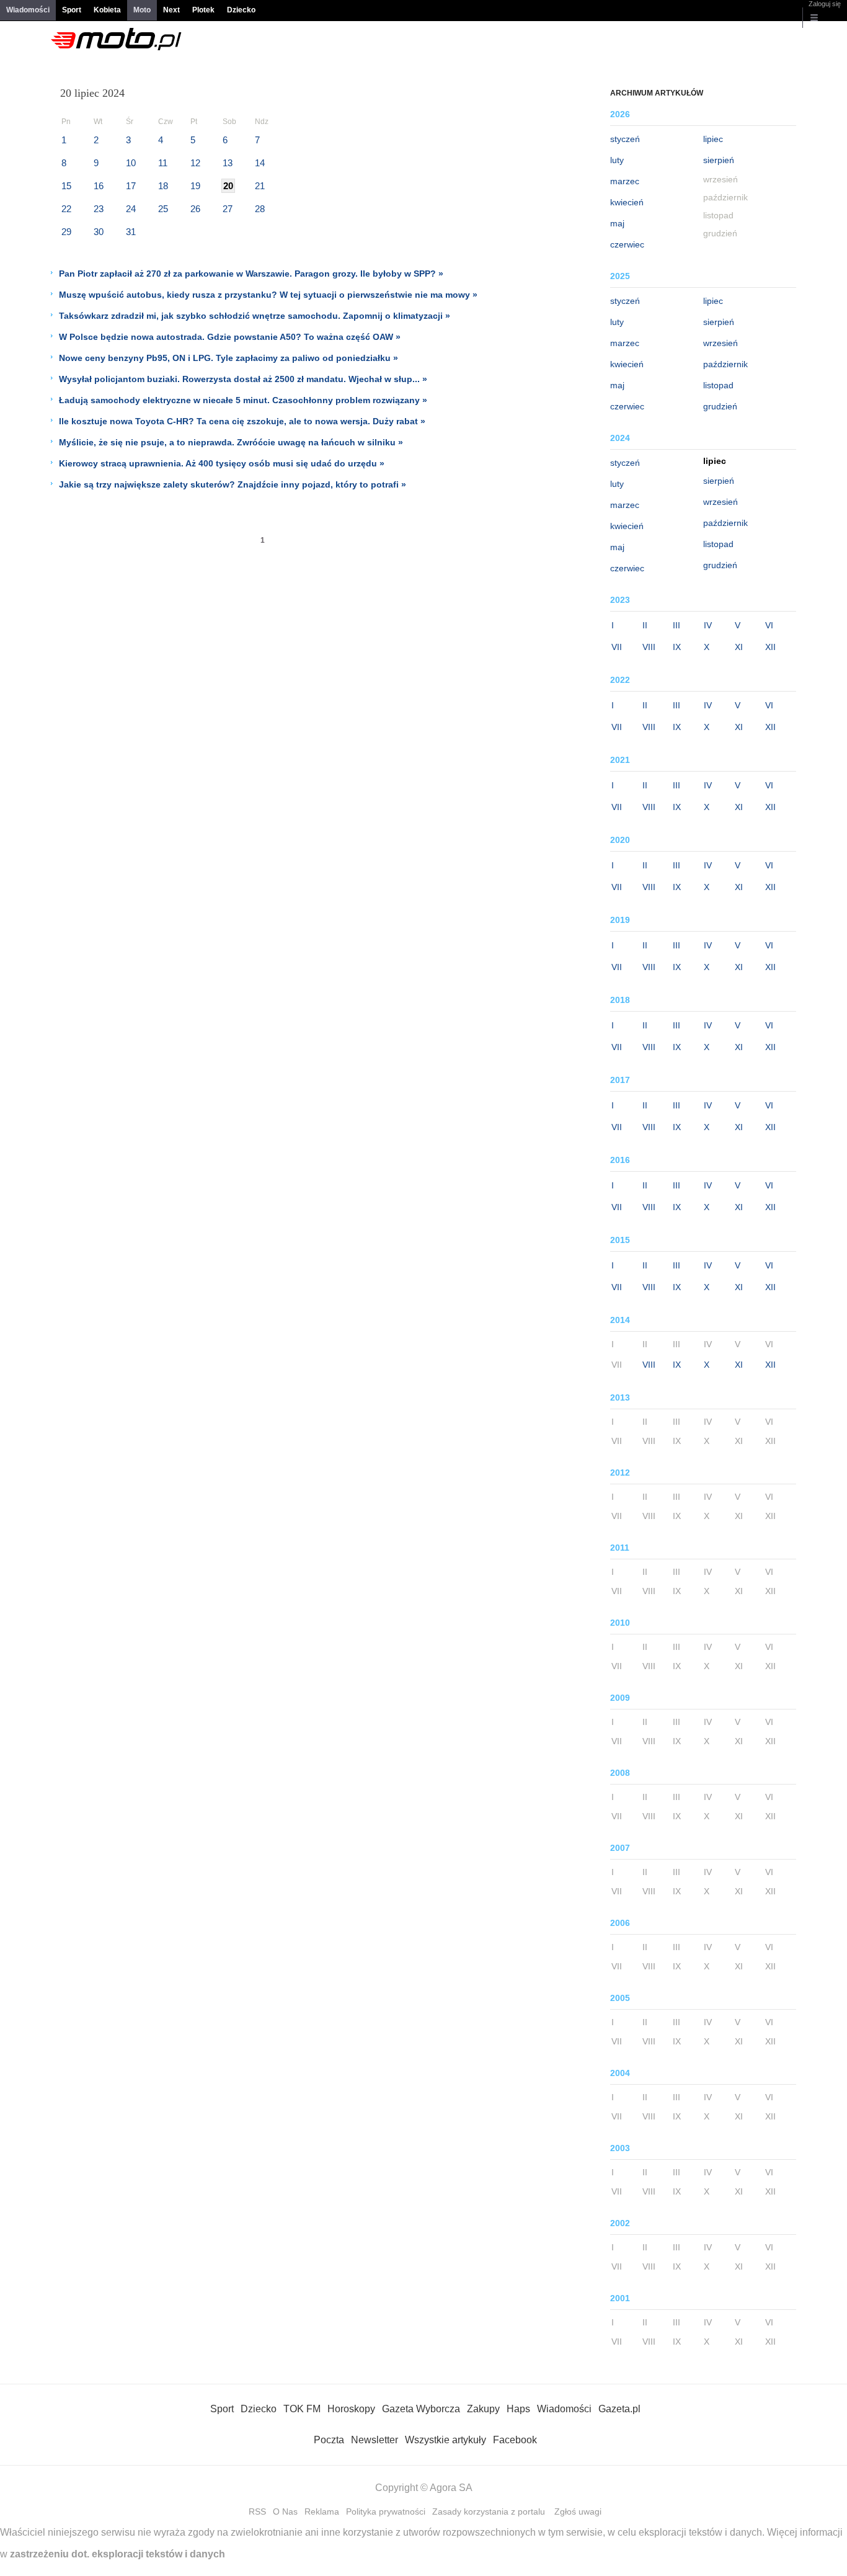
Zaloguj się (825, 4)
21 (260, 186)
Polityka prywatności (386, 2511)
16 (99, 186)
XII (770, 647)
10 (131, 163)
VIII (649, 647)
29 (66, 232)
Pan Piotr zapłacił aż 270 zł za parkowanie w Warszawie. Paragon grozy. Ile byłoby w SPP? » (251, 274)
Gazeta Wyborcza (421, 2409)
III (676, 625)
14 (260, 163)
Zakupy (483, 2409)
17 (131, 186)
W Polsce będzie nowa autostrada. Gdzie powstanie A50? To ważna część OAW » (230, 337)
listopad (718, 385)
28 (260, 209)
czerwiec (627, 244)
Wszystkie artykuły (446, 2440)
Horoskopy (351, 2409)
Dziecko (241, 10)
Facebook (515, 2440)
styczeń (625, 139)
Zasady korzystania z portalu (489, 2511)
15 (66, 186)
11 (163, 163)
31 (131, 232)
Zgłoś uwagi (578, 2511)
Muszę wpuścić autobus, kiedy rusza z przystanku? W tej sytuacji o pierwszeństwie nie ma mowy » (268, 295)
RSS (257, 2511)
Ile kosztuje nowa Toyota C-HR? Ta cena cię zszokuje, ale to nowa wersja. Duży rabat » (242, 421)
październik (725, 364)
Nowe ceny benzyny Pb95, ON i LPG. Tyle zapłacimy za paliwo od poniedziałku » (228, 358)
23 (99, 209)
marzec (625, 181)
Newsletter (375, 2440)
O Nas (285, 2511)
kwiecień (627, 202)
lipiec (713, 139)
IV (708, 625)
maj (617, 223)
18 (163, 186)
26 (195, 209)
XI (739, 647)
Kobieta (107, 10)
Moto (142, 10)
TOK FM (302, 2409)
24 (131, 209)
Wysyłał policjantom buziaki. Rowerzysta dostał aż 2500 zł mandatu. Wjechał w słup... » (243, 379)
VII (617, 647)
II (645, 625)
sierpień (719, 160)
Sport (72, 10)
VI (769, 625)
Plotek (203, 10)
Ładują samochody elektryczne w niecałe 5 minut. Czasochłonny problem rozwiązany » (243, 400)
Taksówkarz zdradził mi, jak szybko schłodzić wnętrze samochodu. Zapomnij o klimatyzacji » (255, 316)
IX (677, 647)
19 (195, 186)
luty (617, 160)
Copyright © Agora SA (424, 2488)
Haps (518, 2409)
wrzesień (721, 343)
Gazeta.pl (619, 2409)
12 (195, 163)
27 (228, 209)
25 (163, 209)
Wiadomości (28, 10)
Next (171, 10)
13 (228, 163)
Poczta (329, 2440)
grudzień (720, 406)
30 (99, 232)
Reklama (322, 2511)
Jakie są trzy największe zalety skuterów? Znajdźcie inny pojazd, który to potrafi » (233, 484)
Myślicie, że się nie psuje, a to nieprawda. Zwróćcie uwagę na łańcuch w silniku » (231, 442)
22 (66, 209)
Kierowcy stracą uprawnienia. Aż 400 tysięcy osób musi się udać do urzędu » (222, 463)
